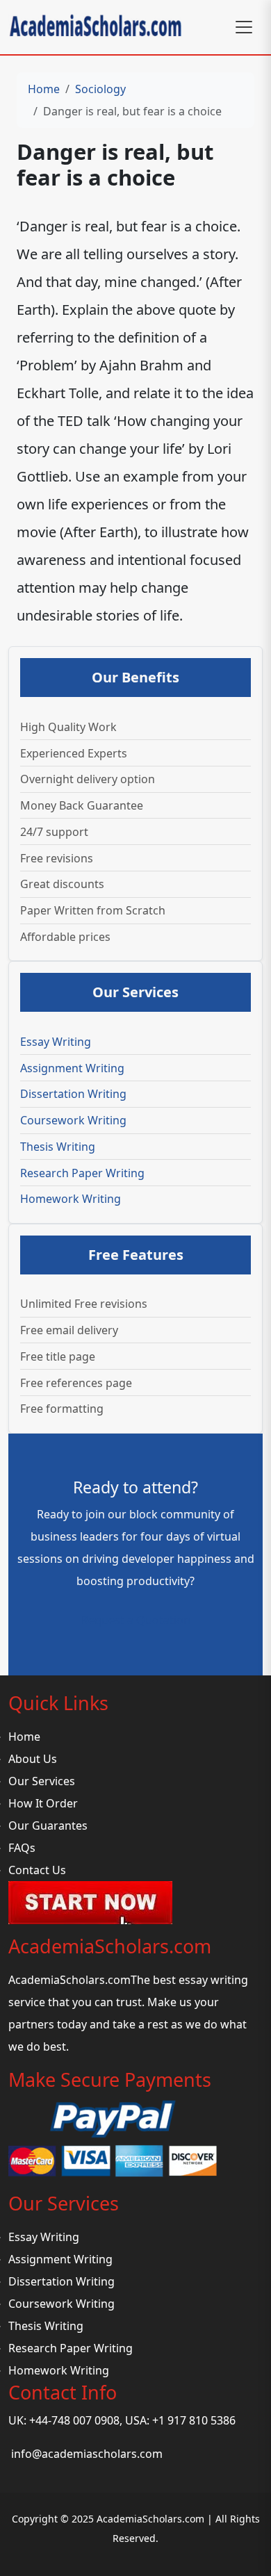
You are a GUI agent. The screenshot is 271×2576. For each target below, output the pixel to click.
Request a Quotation (136, 1620)
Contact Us (37, 1870)
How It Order (43, 1803)
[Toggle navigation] (244, 27)
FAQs (22, 1848)
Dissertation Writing (73, 1094)
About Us (33, 1759)
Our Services (42, 1781)
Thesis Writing (58, 1147)
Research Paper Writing (82, 1173)
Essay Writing (56, 1042)
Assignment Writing (72, 1068)
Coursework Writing (73, 1120)
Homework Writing (71, 1199)
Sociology (100, 89)
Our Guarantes (48, 1826)
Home (44, 89)
